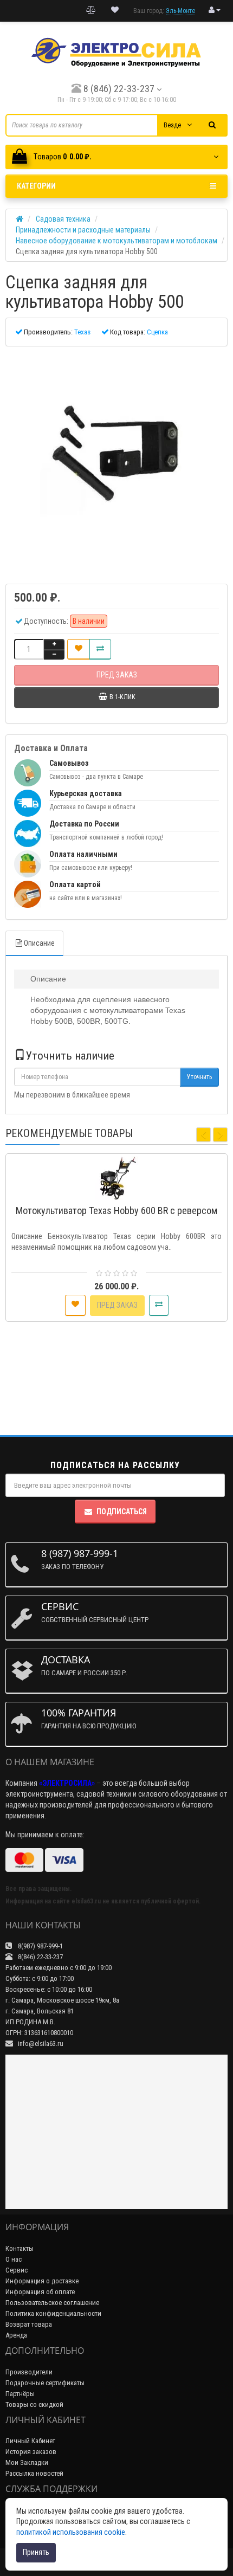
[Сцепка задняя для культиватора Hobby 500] (116, 460)
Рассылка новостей (34, 2473)
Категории (36, 186)
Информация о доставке (42, 2281)
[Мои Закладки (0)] (115, 10)
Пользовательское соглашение (52, 2303)
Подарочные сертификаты (45, 2383)
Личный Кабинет (30, 2441)
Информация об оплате (40, 2292)
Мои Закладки (27, 2462)
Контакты (20, 2248)
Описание (39, 943)
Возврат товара (29, 2324)
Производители (29, 2372)
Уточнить (199, 1077)
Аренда (16, 2335)
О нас (14, 2259)
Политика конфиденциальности (53, 2313)
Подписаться (122, 1512)
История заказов (31, 2452)
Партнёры (20, 2394)
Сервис (17, 2270)
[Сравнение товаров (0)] (91, 10)
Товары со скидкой (34, 2404)
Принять (36, 2552)
